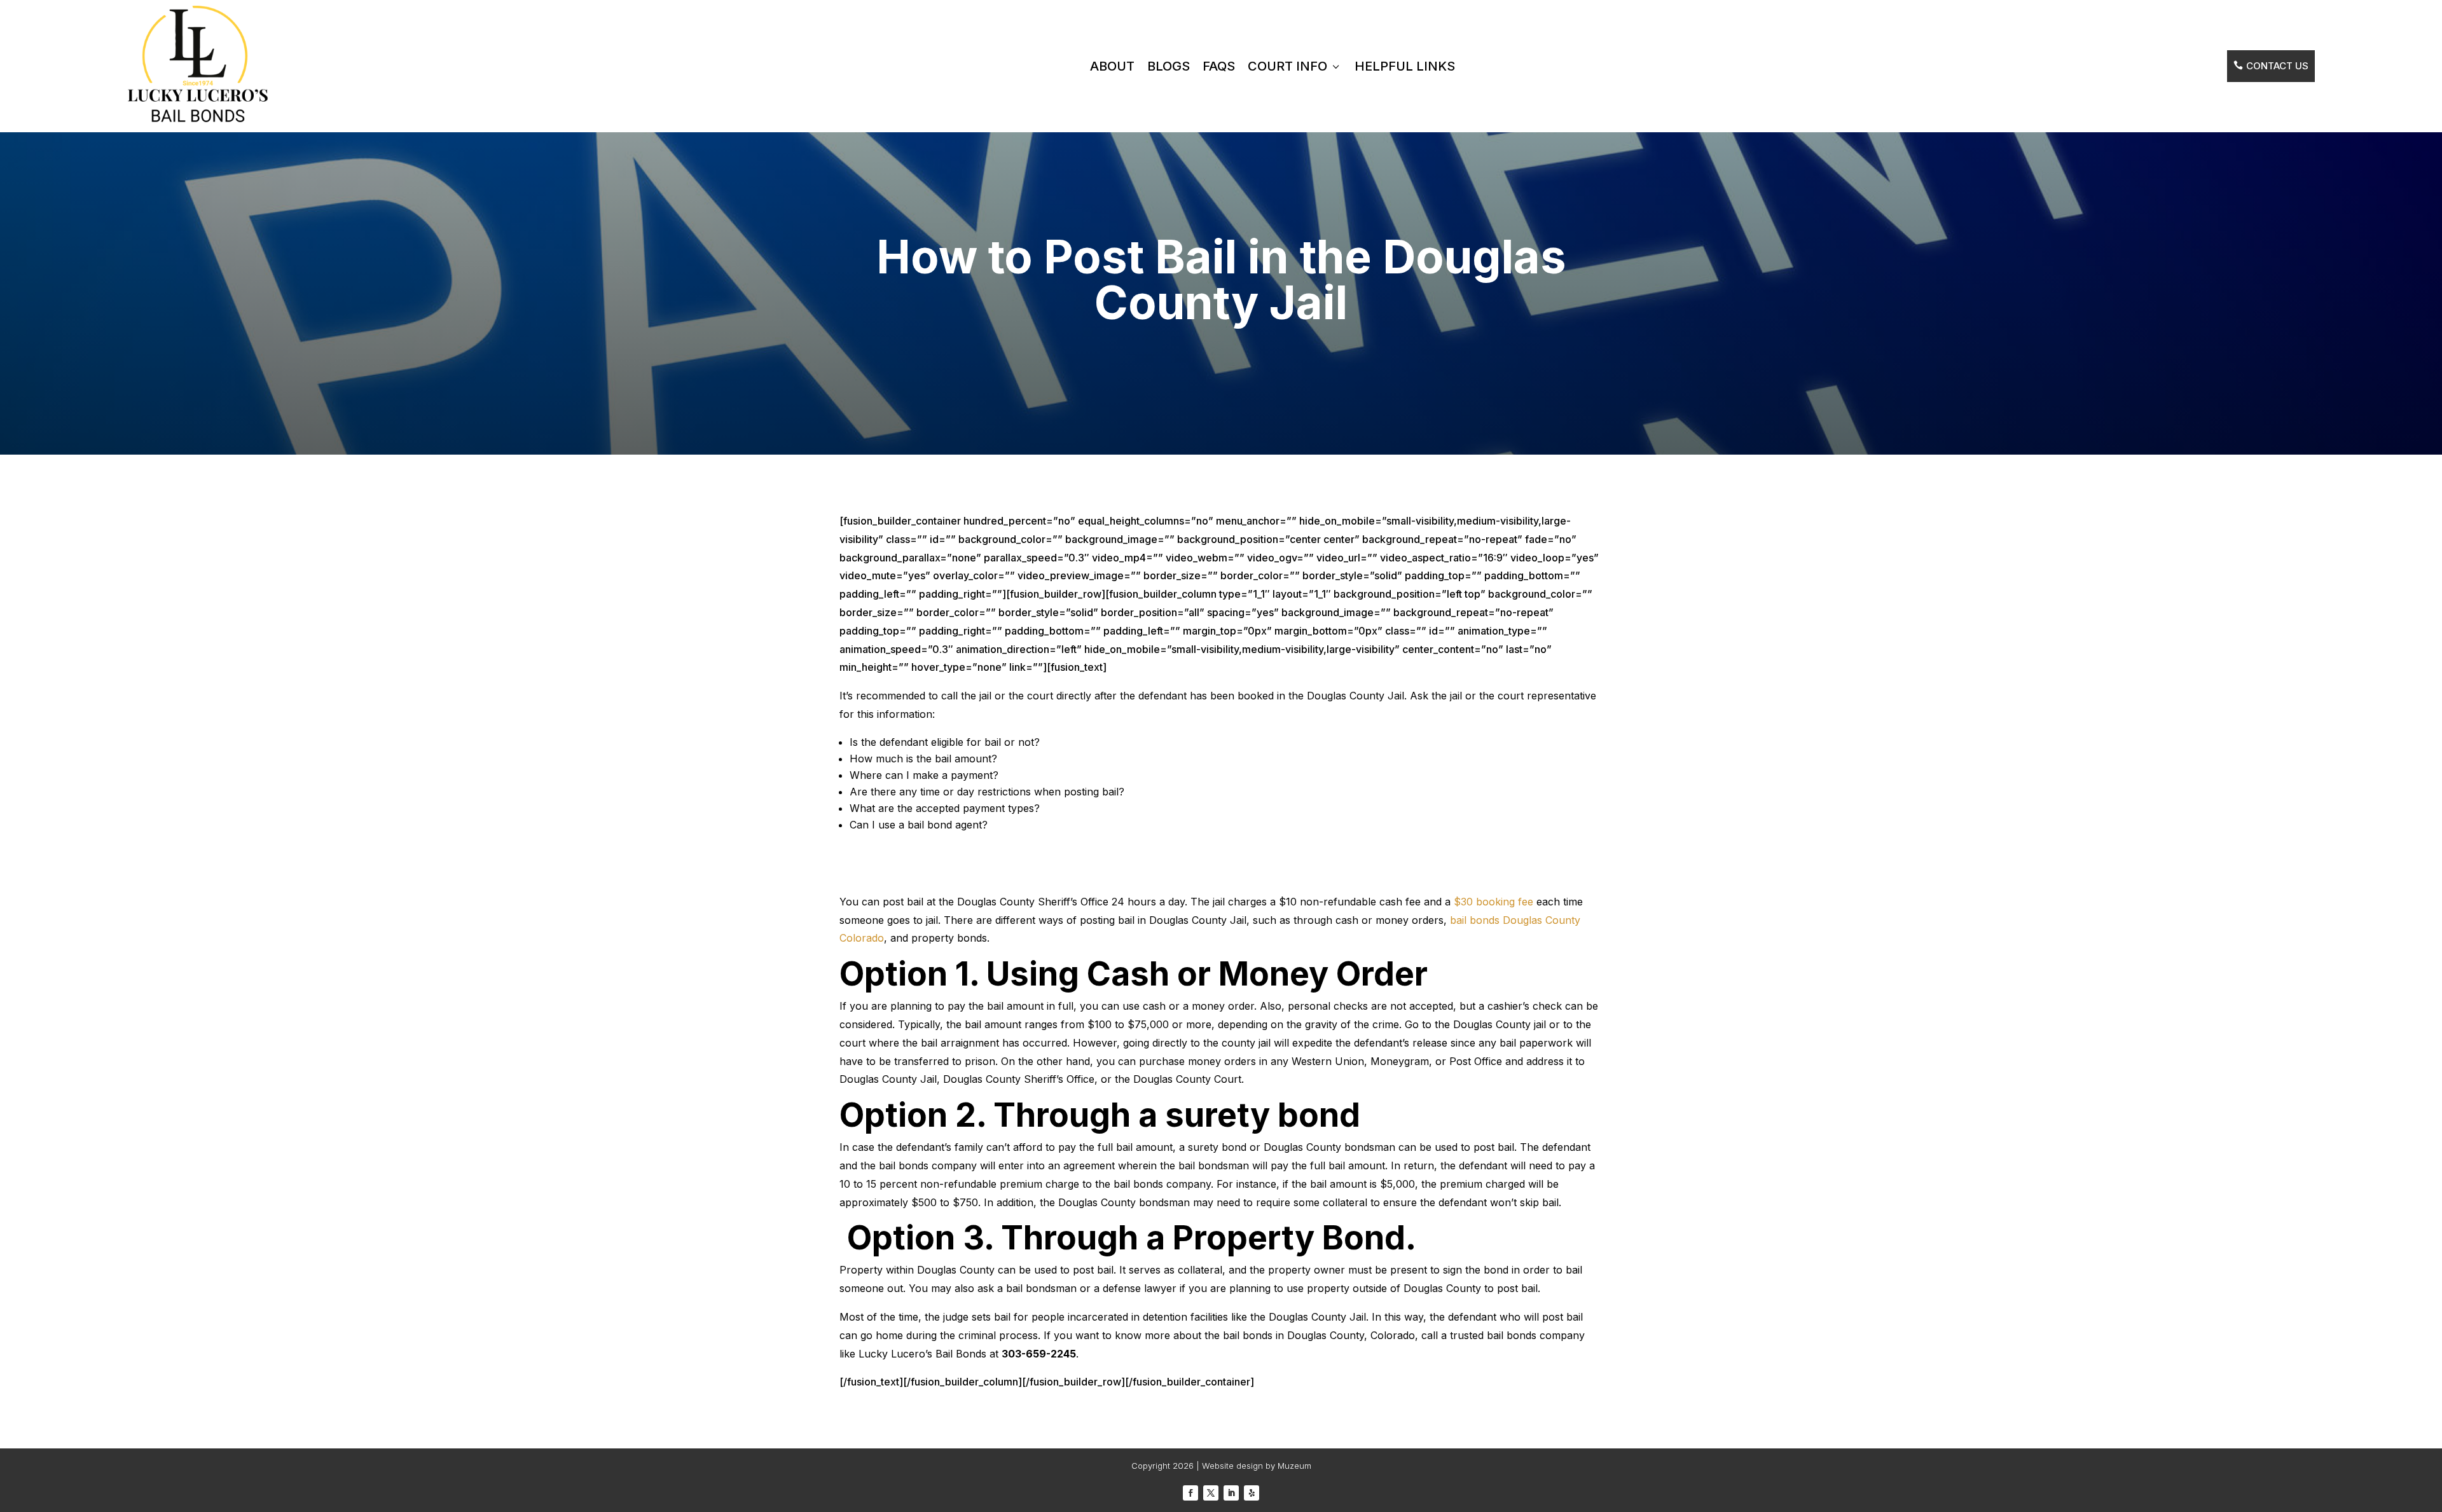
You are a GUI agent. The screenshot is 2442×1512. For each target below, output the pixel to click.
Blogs (1169, 66)
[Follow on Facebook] (1190, 1493)
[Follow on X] (1211, 1493)
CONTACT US (2271, 66)
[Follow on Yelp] (1252, 1493)
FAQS (1219, 66)
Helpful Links (1405, 66)
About (1112, 66)
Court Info (1295, 66)
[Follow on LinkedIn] (1231, 1493)
